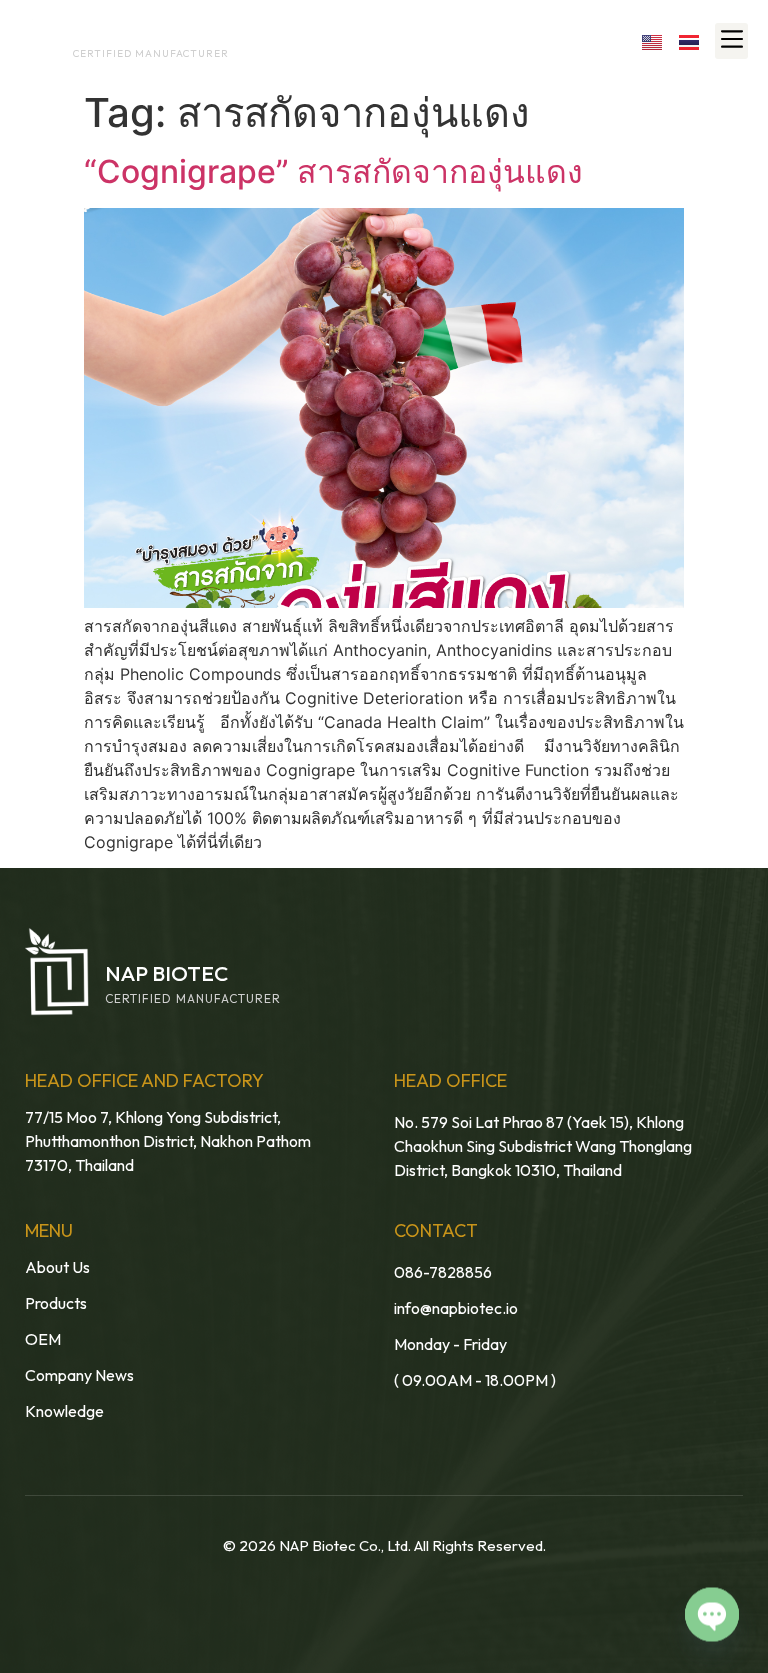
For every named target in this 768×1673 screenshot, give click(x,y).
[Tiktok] (608, 40)
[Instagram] (565, 40)
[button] (731, 41)
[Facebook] (478, 40)
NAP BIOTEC (110, 35)
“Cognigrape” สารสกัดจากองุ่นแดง (333, 171)
